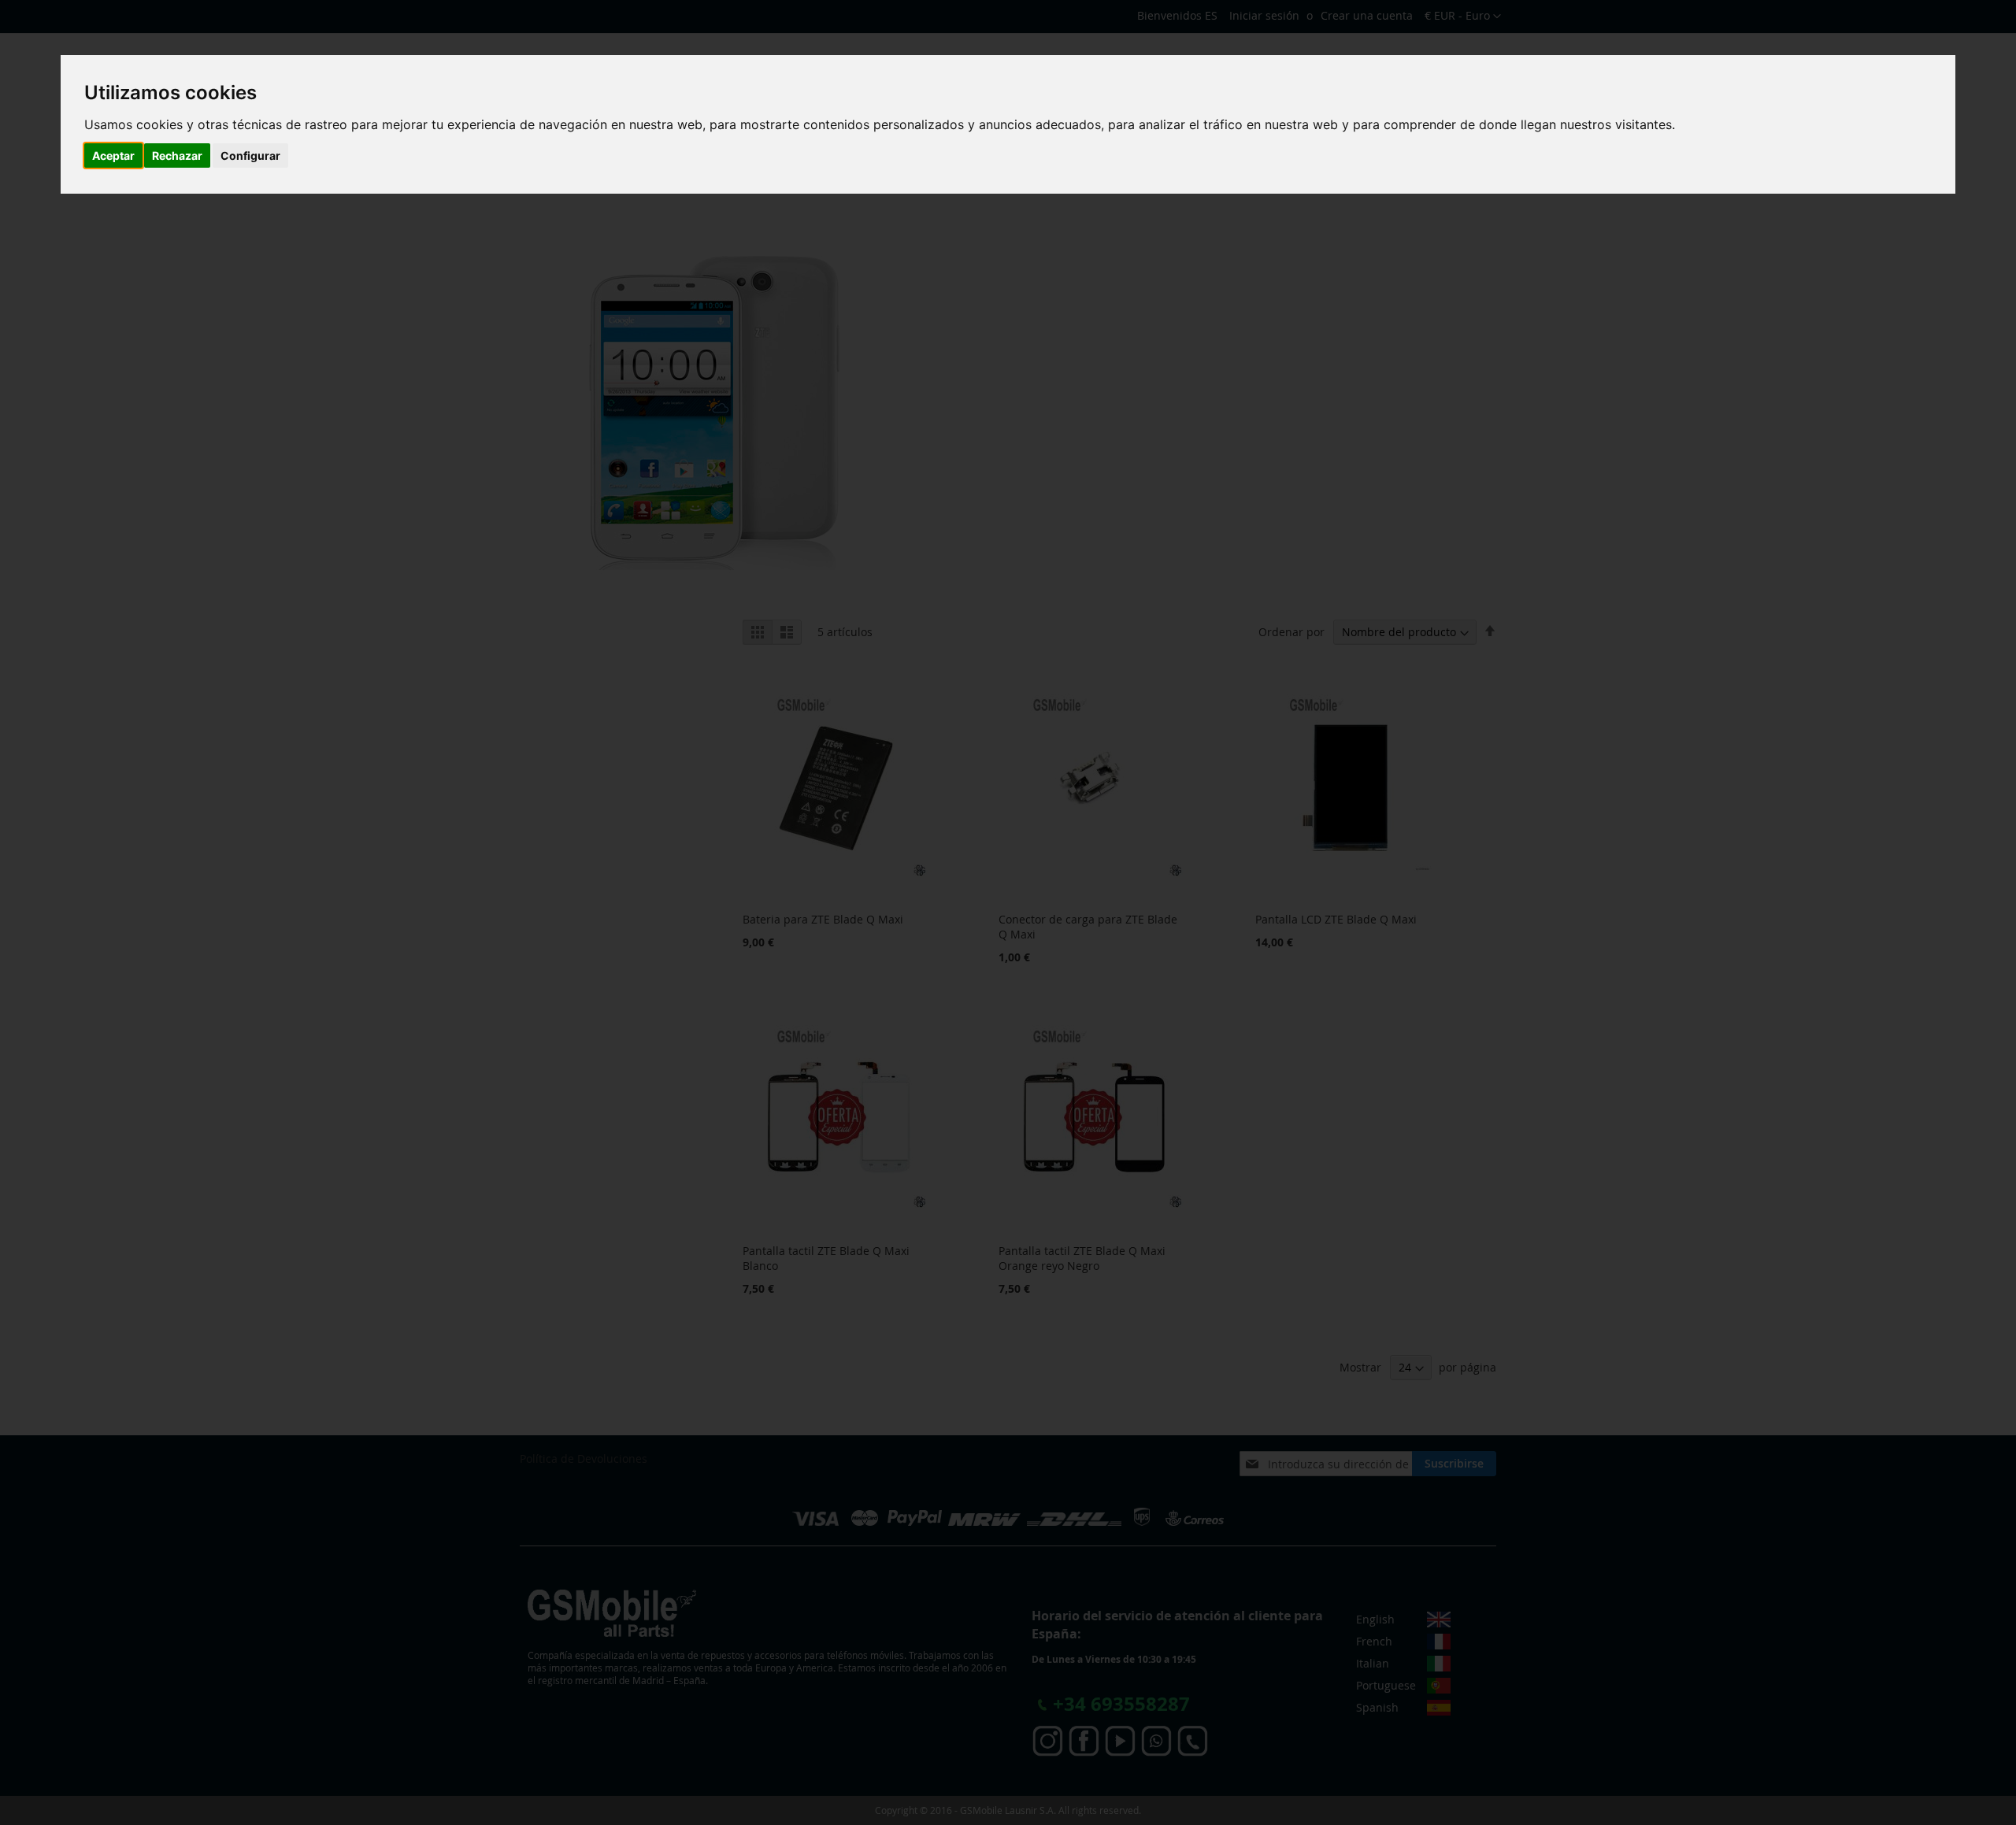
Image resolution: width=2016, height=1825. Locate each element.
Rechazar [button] (177, 155)
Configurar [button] (250, 155)
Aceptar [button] (113, 155)
